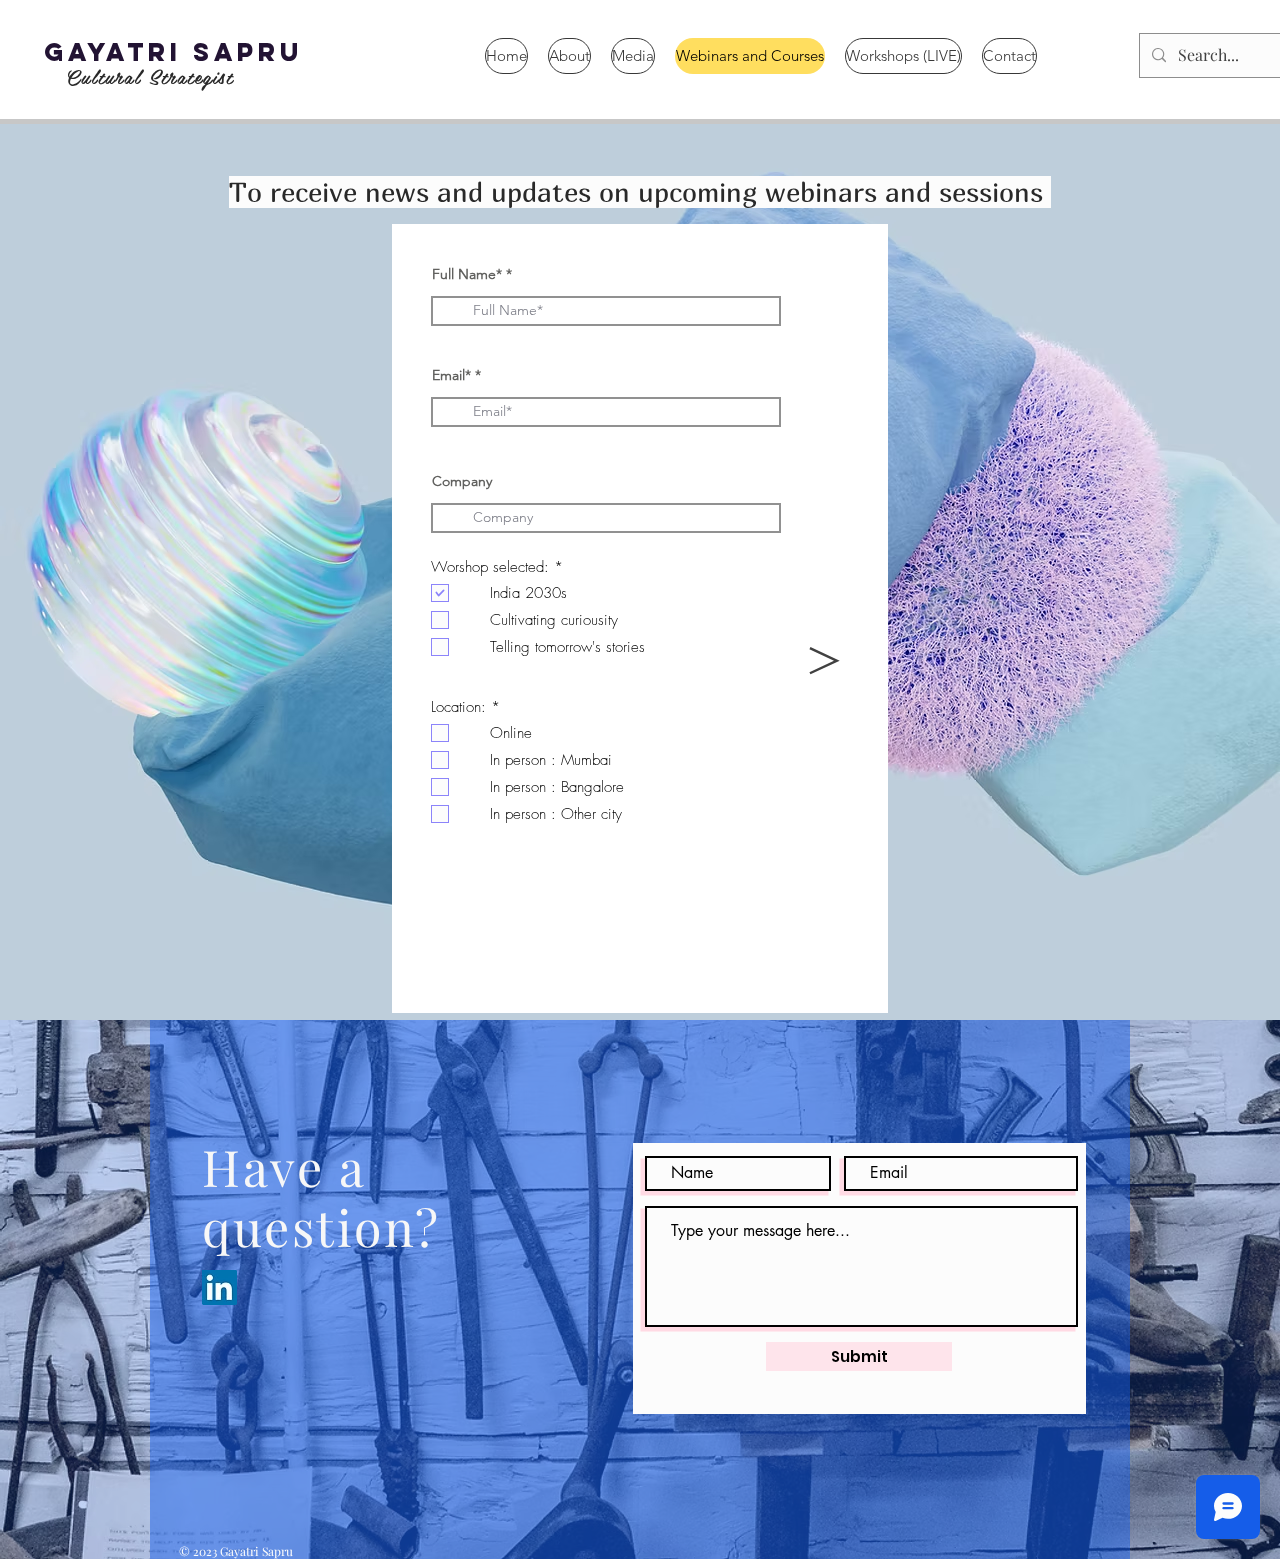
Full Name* (467, 274)
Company (462, 481)
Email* (451, 375)
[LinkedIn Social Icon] (219, 1287)
